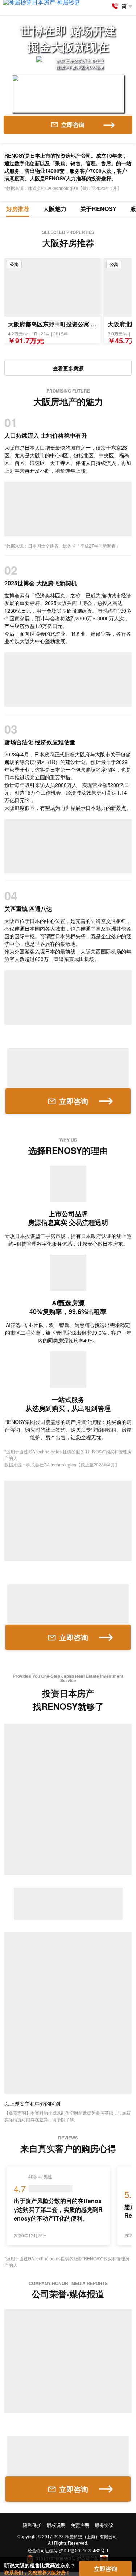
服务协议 (104, 2525)
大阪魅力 (55, 209)
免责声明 (80, 2525)
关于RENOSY (98, 209)
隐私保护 (32, 2525)
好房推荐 (18, 209)
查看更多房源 (68, 368)
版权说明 (56, 2525)
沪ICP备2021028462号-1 (84, 2550)
